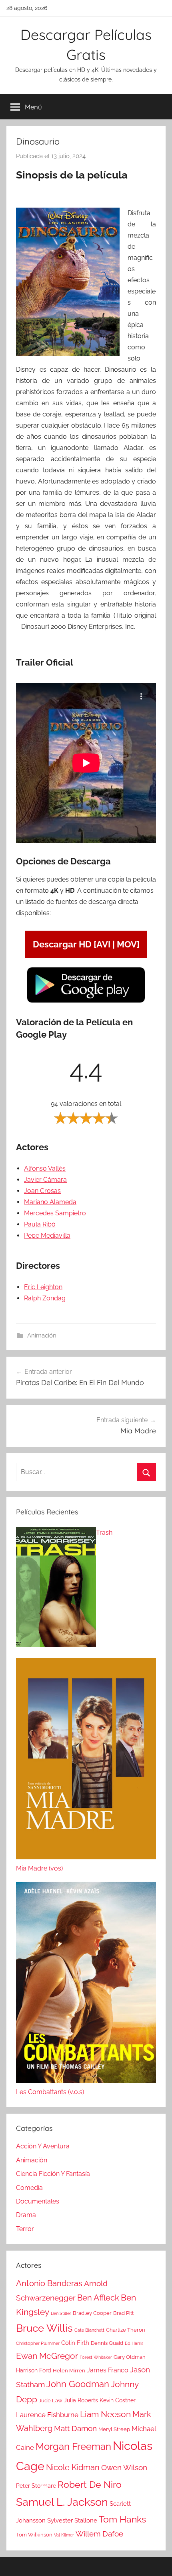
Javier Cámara (45, 1180)
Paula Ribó (40, 1224)
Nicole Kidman (73, 2467)
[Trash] (56, 1589)
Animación (42, 1336)
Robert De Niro (90, 2485)
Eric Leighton (43, 1287)
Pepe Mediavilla (47, 1235)
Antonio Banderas (49, 2283)
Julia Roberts (81, 2400)
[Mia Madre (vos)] (86, 1761)
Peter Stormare (36, 2486)
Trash (104, 1533)
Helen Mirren (69, 2371)
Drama (26, 2215)
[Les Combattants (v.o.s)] (86, 1984)
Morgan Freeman (73, 2446)
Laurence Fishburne (47, 2415)
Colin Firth (75, 2343)
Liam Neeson (105, 2414)
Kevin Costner (118, 2400)
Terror (25, 2229)
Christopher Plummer (38, 2343)
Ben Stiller (61, 2313)
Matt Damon (75, 2428)
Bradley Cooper (92, 2313)
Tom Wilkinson (34, 2535)
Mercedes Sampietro (55, 1213)
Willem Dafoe (99, 2534)
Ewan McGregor (47, 2356)
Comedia (29, 2188)
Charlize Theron (126, 2330)
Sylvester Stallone (72, 2521)
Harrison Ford (34, 2370)
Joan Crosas (42, 1191)
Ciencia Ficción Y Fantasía (53, 2174)
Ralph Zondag (45, 1298)
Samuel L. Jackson (62, 2502)
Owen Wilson (124, 2468)
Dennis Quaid (107, 2343)
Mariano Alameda (50, 1202)
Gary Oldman (130, 2357)
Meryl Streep (114, 2429)
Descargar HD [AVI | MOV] (86, 944)
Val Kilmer (64, 2535)
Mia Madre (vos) (39, 1868)
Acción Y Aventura (43, 2146)
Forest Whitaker (96, 2357)
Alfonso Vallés (45, 1168)
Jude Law (51, 2401)
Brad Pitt (123, 2313)
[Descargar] (86, 1002)
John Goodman (78, 2384)
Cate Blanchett (89, 2330)
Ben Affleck (98, 2298)
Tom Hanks (122, 2519)
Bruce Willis (44, 2328)
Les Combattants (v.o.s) (50, 2092)
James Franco (108, 2370)
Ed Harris (134, 2343)
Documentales (38, 2201)
